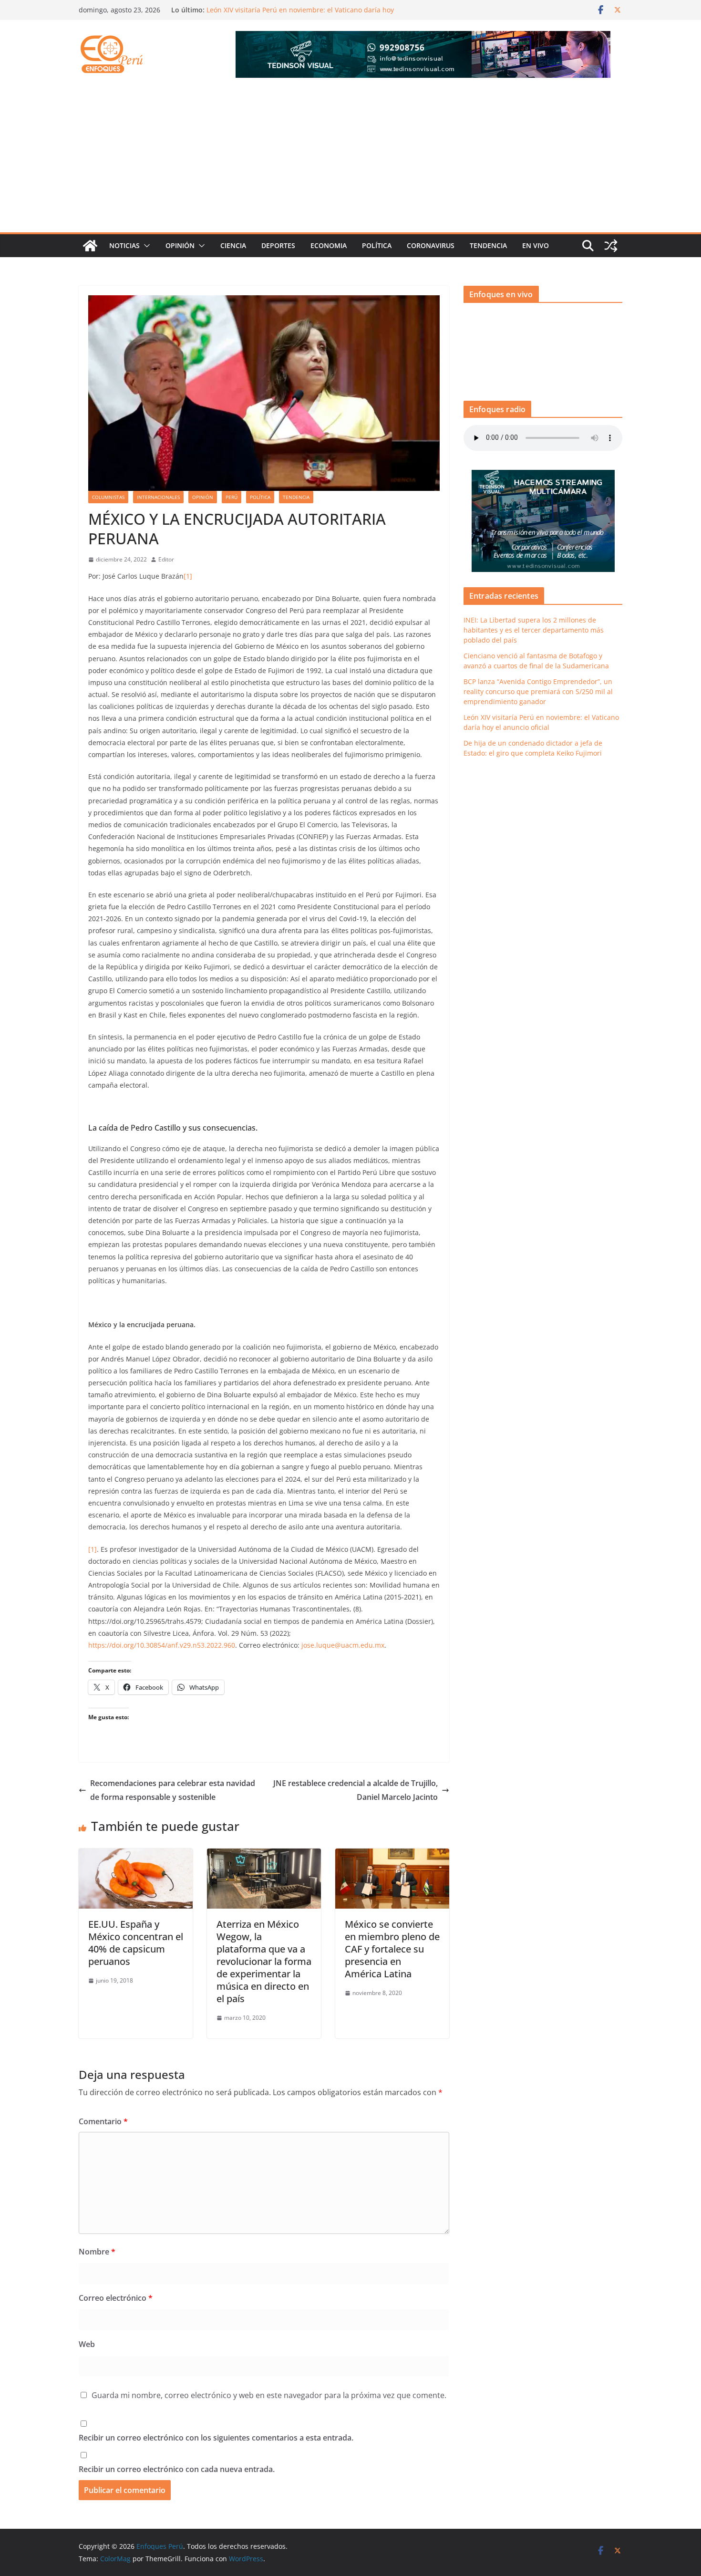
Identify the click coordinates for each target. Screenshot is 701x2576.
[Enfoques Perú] (90, 246)
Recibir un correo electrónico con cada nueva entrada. (177, 2469)
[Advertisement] (350, 161)
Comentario (103, 2121)
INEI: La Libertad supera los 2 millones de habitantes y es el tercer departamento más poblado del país (534, 630)
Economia (329, 245)
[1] (188, 576)
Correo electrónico (116, 2298)
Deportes (278, 245)
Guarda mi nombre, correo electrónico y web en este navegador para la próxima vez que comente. (269, 2395)
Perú (232, 497)
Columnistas (108, 497)
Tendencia (488, 245)
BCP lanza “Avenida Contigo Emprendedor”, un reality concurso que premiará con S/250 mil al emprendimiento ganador (538, 691)
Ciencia (233, 245)
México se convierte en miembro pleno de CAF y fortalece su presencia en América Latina (392, 1949)
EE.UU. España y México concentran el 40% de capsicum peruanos (136, 1943)
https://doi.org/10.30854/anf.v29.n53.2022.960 (162, 1645)
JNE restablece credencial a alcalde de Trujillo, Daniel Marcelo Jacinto (356, 1790)
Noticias (124, 245)
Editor (166, 559)
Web (87, 2344)
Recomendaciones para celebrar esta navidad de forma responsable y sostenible (173, 1790)
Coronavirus (431, 245)
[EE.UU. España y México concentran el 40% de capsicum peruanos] (136, 1855)
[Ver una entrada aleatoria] (611, 246)
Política (377, 245)
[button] (145, 246)
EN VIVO (536, 245)
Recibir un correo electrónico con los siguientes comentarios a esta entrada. (216, 2438)
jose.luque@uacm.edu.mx (343, 1645)
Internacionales (158, 497)
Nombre (97, 2252)
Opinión (180, 245)
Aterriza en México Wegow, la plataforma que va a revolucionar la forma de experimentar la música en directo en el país (264, 1961)
